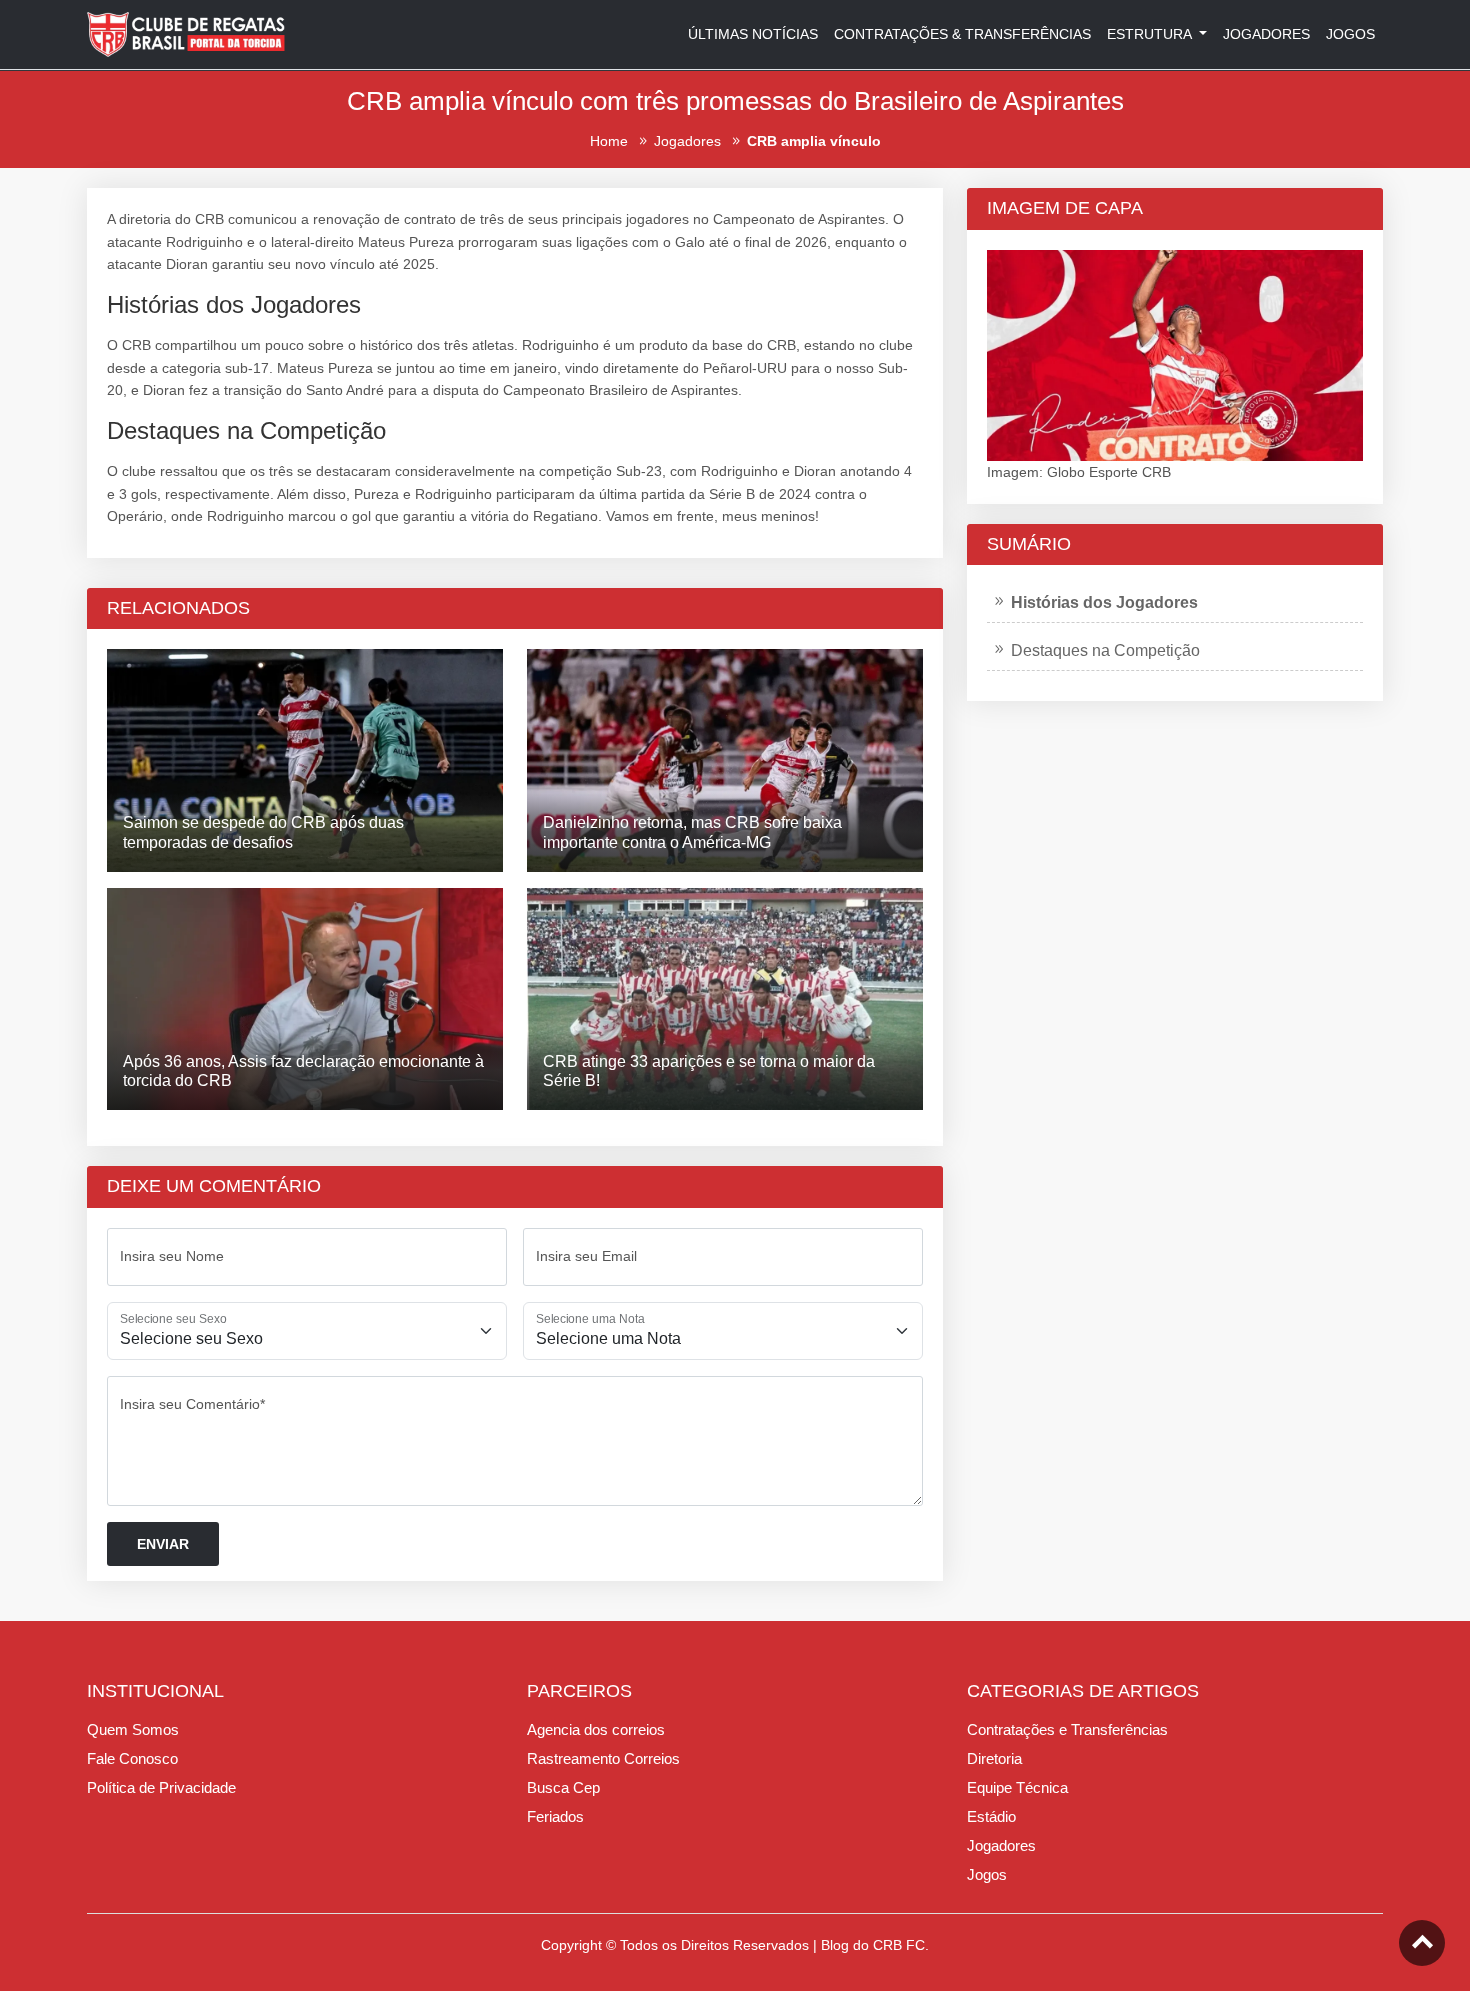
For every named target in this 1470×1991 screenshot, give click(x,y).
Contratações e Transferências (1067, 1729)
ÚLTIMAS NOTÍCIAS (753, 34)
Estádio (991, 1816)
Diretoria (994, 1758)
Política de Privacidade (161, 1787)
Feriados (555, 1816)
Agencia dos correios (596, 1729)
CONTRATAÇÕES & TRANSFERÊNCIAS (962, 34)
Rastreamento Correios (603, 1758)
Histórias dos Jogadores (1104, 602)
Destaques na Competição (1105, 650)
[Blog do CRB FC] (187, 33)
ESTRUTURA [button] (1151, 34)
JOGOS (1350, 34)
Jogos (987, 1874)
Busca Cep (563, 1787)
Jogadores (1001, 1845)
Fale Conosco (132, 1758)
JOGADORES (1266, 34)
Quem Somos (133, 1729)
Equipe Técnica (1017, 1787)
